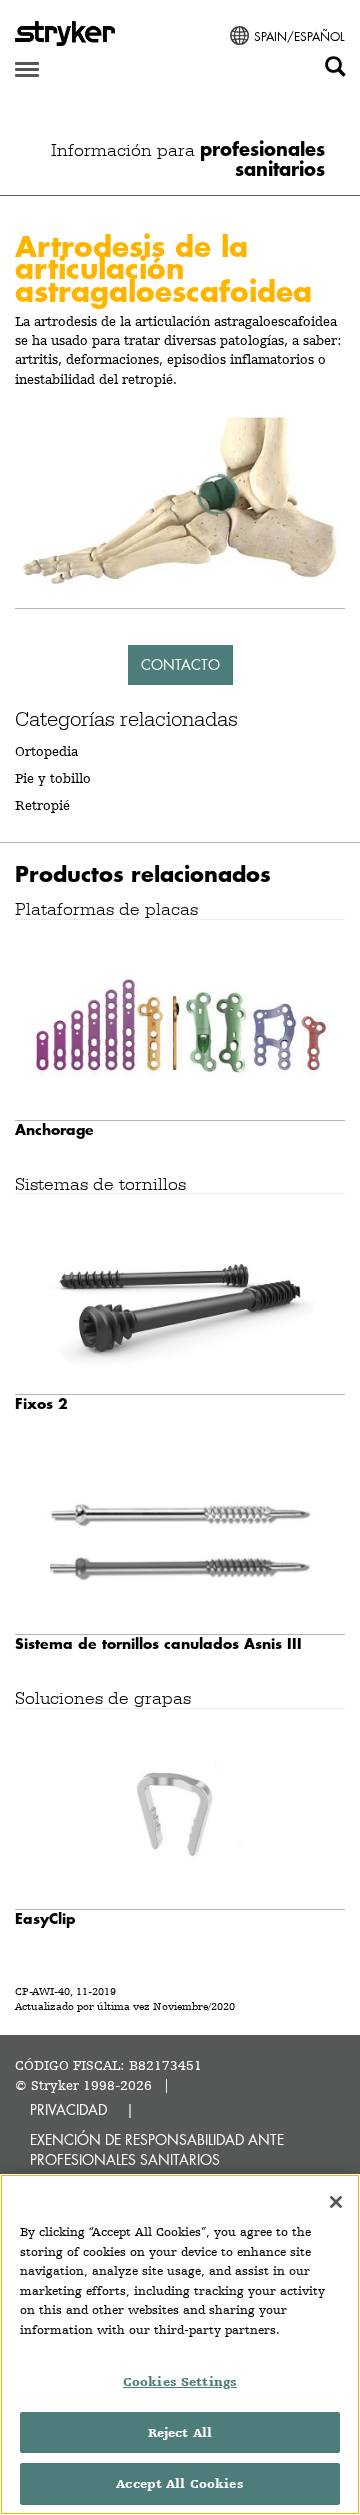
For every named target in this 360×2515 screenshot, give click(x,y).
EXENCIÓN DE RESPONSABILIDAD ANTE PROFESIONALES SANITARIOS (157, 2149)
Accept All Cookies (179, 2483)
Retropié (42, 805)
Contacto (180, 664)
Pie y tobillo (53, 778)
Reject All (180, 2432)
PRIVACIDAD (68, 2109)
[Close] (336, 2202)
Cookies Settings (180, 2381)
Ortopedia (46, 751)
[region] (180, 2344)
